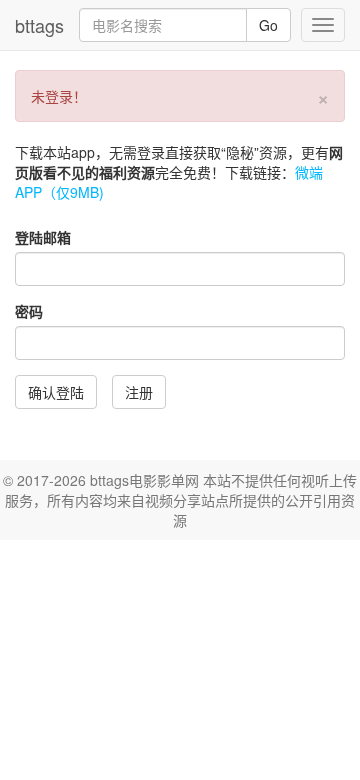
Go (268, 25)
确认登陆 (56, 392)
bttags (39, 25)
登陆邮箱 (43, 237)
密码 (29, 311)
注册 (139, 392)
